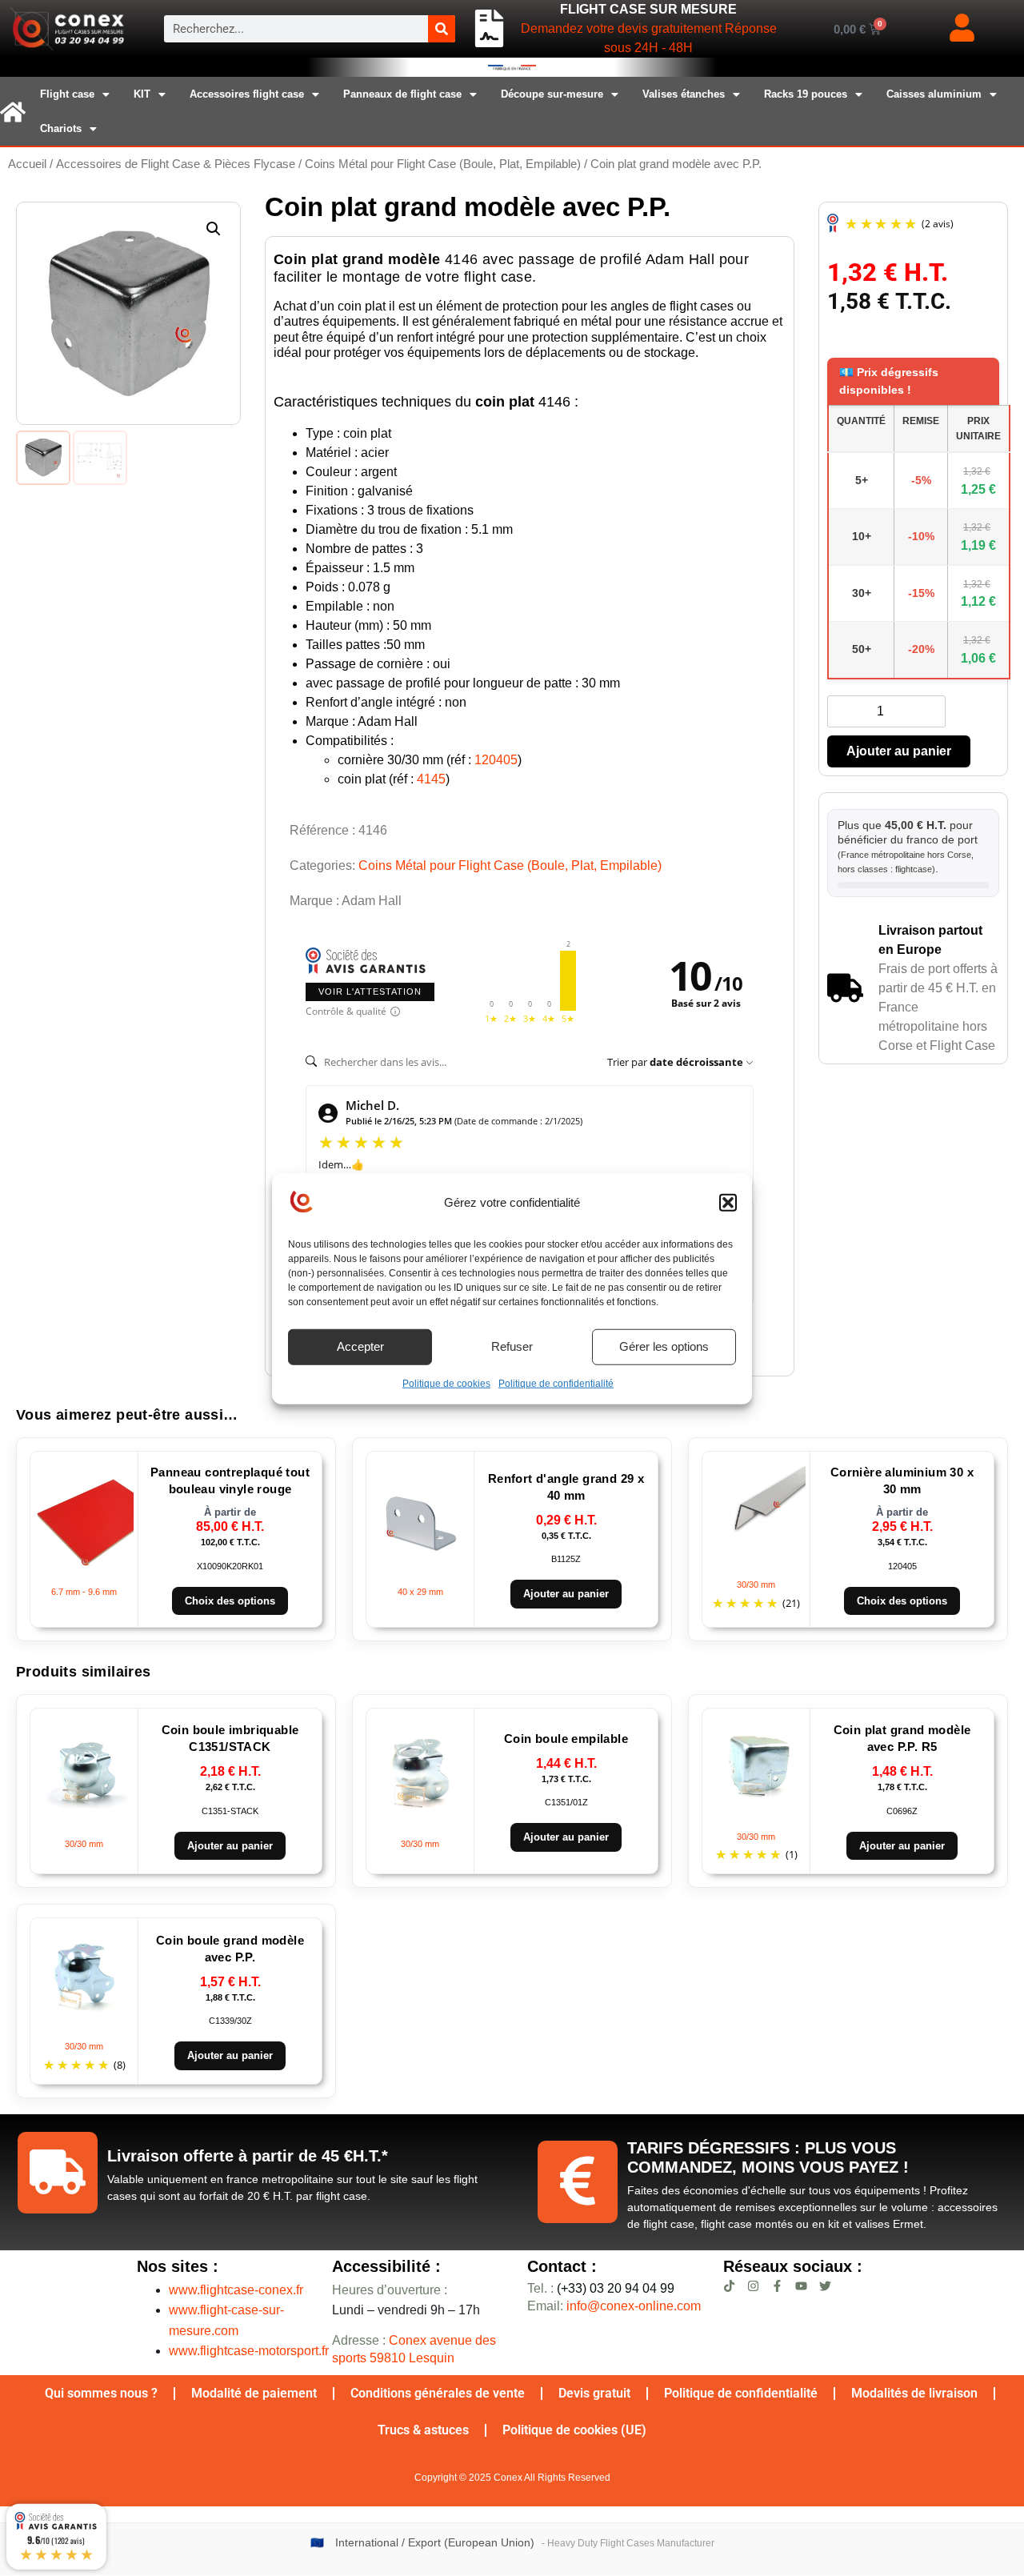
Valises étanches (684, 94)
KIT (142, 94)
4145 (431, 779)
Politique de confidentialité (556, 1383)
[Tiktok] (729, 2286)
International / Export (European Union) (435, 2543)
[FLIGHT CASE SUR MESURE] (489, 29)
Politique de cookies (446, 1383)
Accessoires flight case (247, 94)
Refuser (512, 1346)
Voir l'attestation (370, 992)
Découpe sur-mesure (552, 94)
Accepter (360, 1346)
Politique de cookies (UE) (574, 2430)
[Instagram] (753, 2286)
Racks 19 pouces (806, 94)
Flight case (67, 94)
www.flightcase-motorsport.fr (249, 2351)
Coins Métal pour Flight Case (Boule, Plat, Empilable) (443, 164)
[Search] (442, 29)
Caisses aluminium (934, 94)
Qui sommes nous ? (101, 2393)
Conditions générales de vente (438, 2393)
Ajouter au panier (899, 751)
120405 (496, 760)
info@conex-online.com (634, 2306)
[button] (728, 1203)
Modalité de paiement (254, 2393)
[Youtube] (801, 2286)
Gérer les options (664, 1346)
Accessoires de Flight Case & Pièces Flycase (176, 164)
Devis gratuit (594, 2393)
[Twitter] (825, 2286)
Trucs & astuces (423, 2430)
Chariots (61, 128)
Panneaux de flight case (402, 94)
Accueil (27, 164)
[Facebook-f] (777, 2286)
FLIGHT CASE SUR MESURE (648, 9)
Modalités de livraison (914, 2393)
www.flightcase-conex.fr (236, 2290)
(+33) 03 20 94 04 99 (601, 2288)
